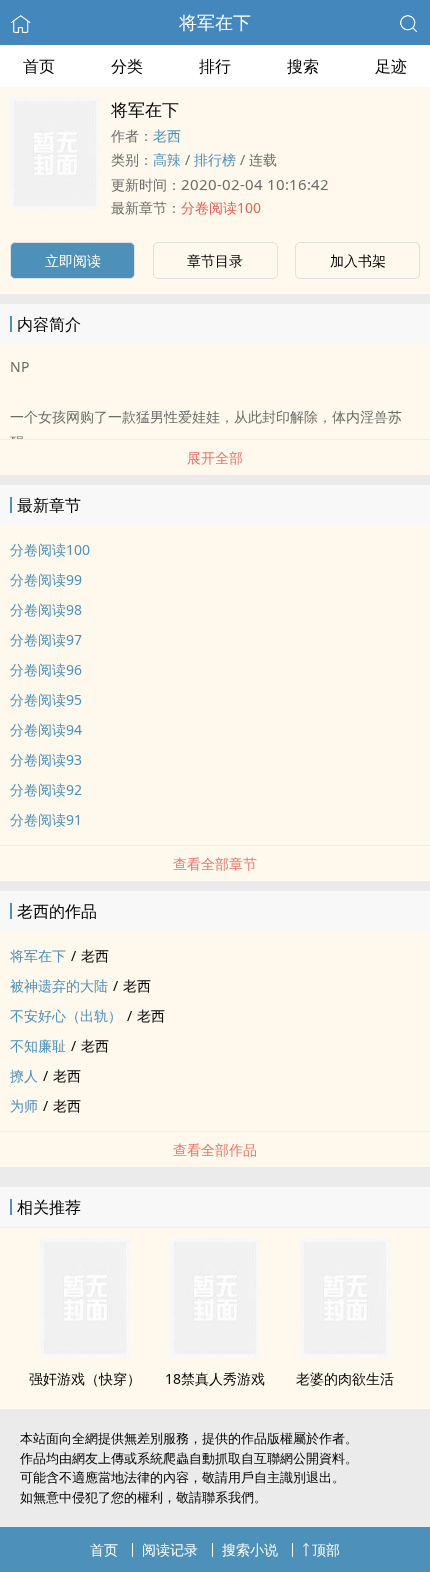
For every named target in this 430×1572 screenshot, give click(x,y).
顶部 (326, 1549)
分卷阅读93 (46, 759)
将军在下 (215, 22)
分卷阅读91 (46, 819)
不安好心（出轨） (66, 1015)
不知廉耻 (38, 1045)
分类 (127, 66)
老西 (167, 135)
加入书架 (358, 260)
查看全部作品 (215, 1149)
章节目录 (215, 260)
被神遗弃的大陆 (59, 985)
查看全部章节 (215, 863)
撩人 (24, 1075)
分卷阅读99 (46, 579)
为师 (24, 1105)
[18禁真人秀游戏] (215, 1352)
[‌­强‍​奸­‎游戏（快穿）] (85, 1352)
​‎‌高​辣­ (167, 159)
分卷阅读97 (46, 639)
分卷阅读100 (221, 207)
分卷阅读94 (46, 729)
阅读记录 (170, 1549)
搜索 (303, 66)
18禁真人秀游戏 (215, 1378)
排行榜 (215, 159)
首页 (39, 66)
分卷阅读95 (46, 699)
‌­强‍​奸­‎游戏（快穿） (85, 1378)
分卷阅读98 (46, 609)
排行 (215, 66)
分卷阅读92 (46, 789)
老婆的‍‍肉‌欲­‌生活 (345, 1378)
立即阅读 (73, 260)
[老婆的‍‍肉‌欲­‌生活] (345, 1352)
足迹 (391, 66)
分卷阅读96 (46, 669)
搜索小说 (250, 1549)
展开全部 (215, 457)
